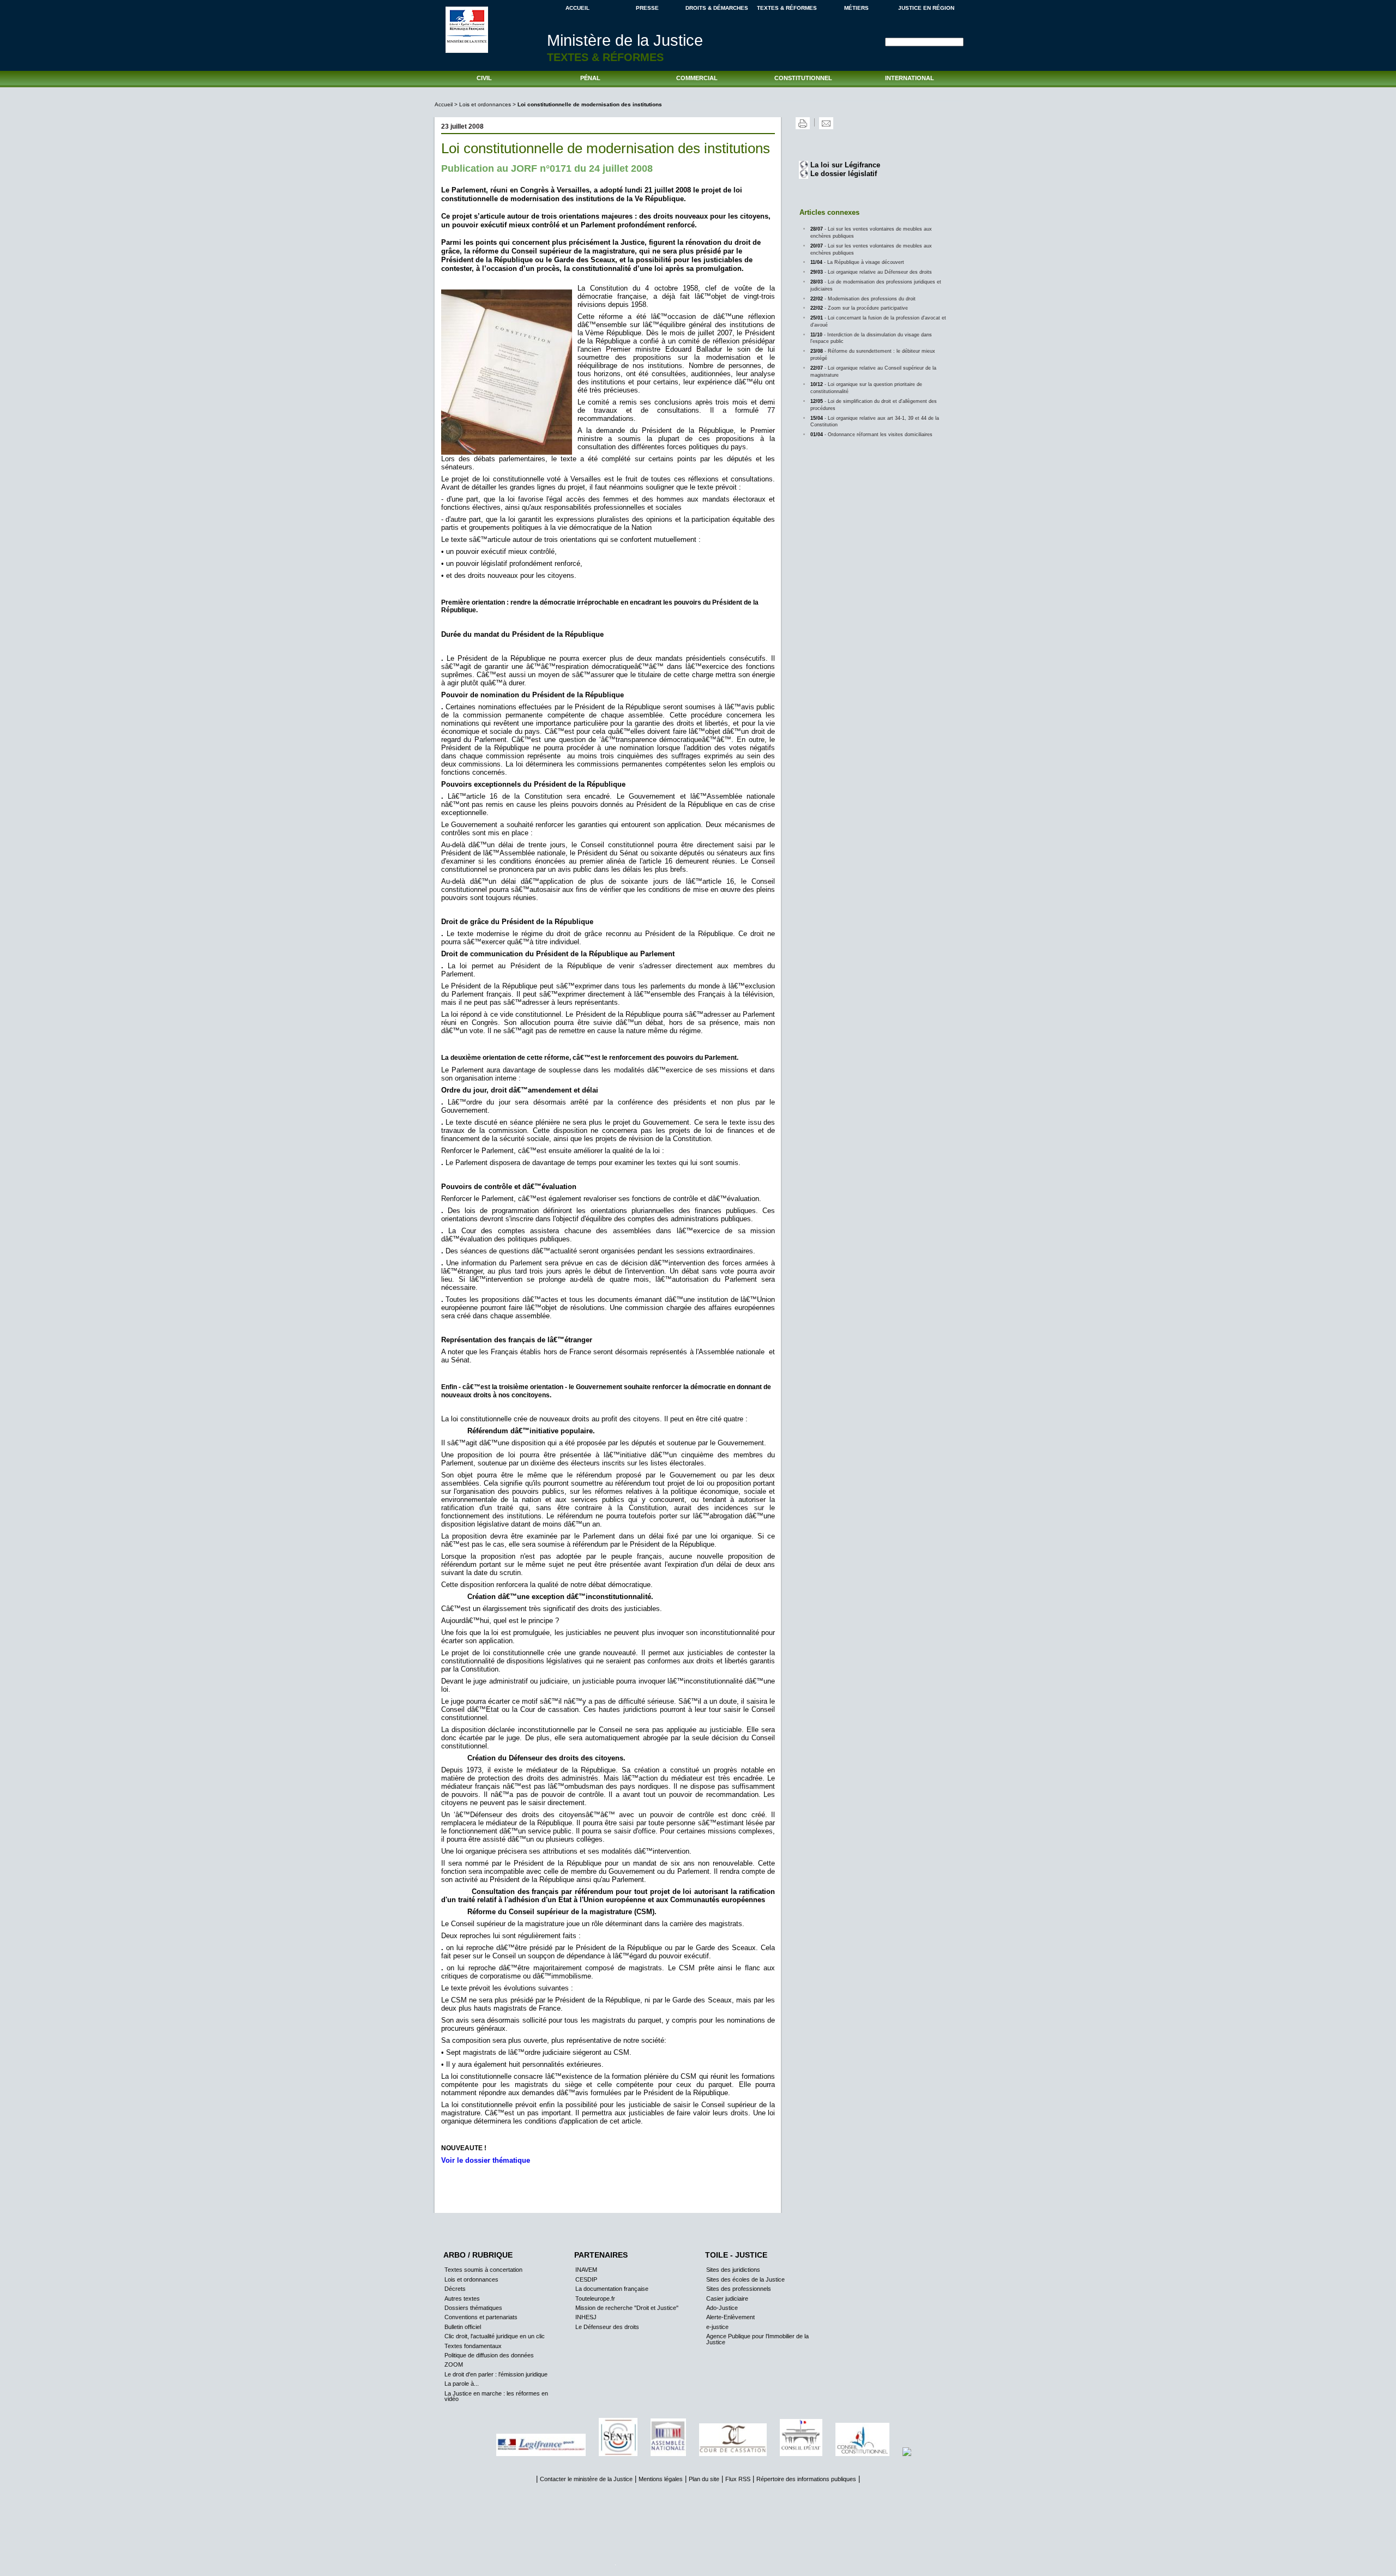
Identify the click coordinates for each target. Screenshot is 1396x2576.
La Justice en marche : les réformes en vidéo (496, 2396)
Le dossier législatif (844, 174)
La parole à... (462, 2384)
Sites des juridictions (733, 2270)
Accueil (444, 104)
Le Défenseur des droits (607, 2327)
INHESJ (586, 2317)
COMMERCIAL (697, 78)
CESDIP (586, 2279)
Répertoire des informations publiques (806, 2479)
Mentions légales (661, 2479)
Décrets (455, 2289)
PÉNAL (590, 78)
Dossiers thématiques (473, 2308)
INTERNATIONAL (910, 78)
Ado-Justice (722, 2308)
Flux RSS (738, 2479)
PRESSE (647, 8)
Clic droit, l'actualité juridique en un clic (495, 2336)
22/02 (863, 299)
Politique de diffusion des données (489, 2355)
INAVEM (586, 2270)
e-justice (717, 2327)
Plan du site (704, 2479)
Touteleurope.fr (595, 2299)
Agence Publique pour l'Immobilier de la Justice (757, 2339)
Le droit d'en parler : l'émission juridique (496, 2374)
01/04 (871, 435)
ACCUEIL (577, 8)
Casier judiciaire (727, 2299)
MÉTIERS (856, 8)
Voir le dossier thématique (486, 2160)
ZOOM (454, 2364)
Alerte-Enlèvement (730, 2317)
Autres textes (462, 2299)
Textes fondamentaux (473, 2346)
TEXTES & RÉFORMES (787, 8)
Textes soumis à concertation (483, 2270)
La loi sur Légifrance (845, 165)
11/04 (857, 262)
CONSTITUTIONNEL (803, 78)
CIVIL (484, 78)
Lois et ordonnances (485, 104)
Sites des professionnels (739, 2289)
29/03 (871, 272)
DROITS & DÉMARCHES (717, 8)
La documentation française (612, 2289)
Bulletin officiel (463, 2327)
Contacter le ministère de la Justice (586, 2479)
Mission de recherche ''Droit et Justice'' (627, 2308)
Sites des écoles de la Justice (745, 2279)
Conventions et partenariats (481, 2317)
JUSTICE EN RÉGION (926, 8)
